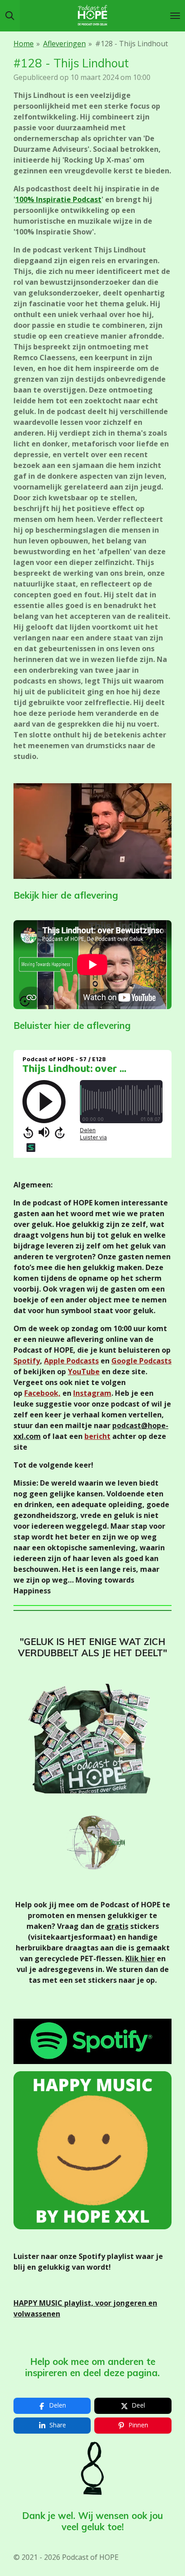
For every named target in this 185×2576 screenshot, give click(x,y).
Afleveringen (64, 44)
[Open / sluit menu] (175, 16)
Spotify (27, 1361)
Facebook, (42, 1393)
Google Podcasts (141, 1361)
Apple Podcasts (71, 1361)
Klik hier (140, 1958)
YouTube (84, 1372)
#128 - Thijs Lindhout (132, 44)
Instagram (92, 1393)
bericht (97, 1436)
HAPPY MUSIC (39, 2303)
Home (24, 44)
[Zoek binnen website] (10, 16)
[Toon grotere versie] (92, 831)
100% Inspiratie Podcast (58, 199)
